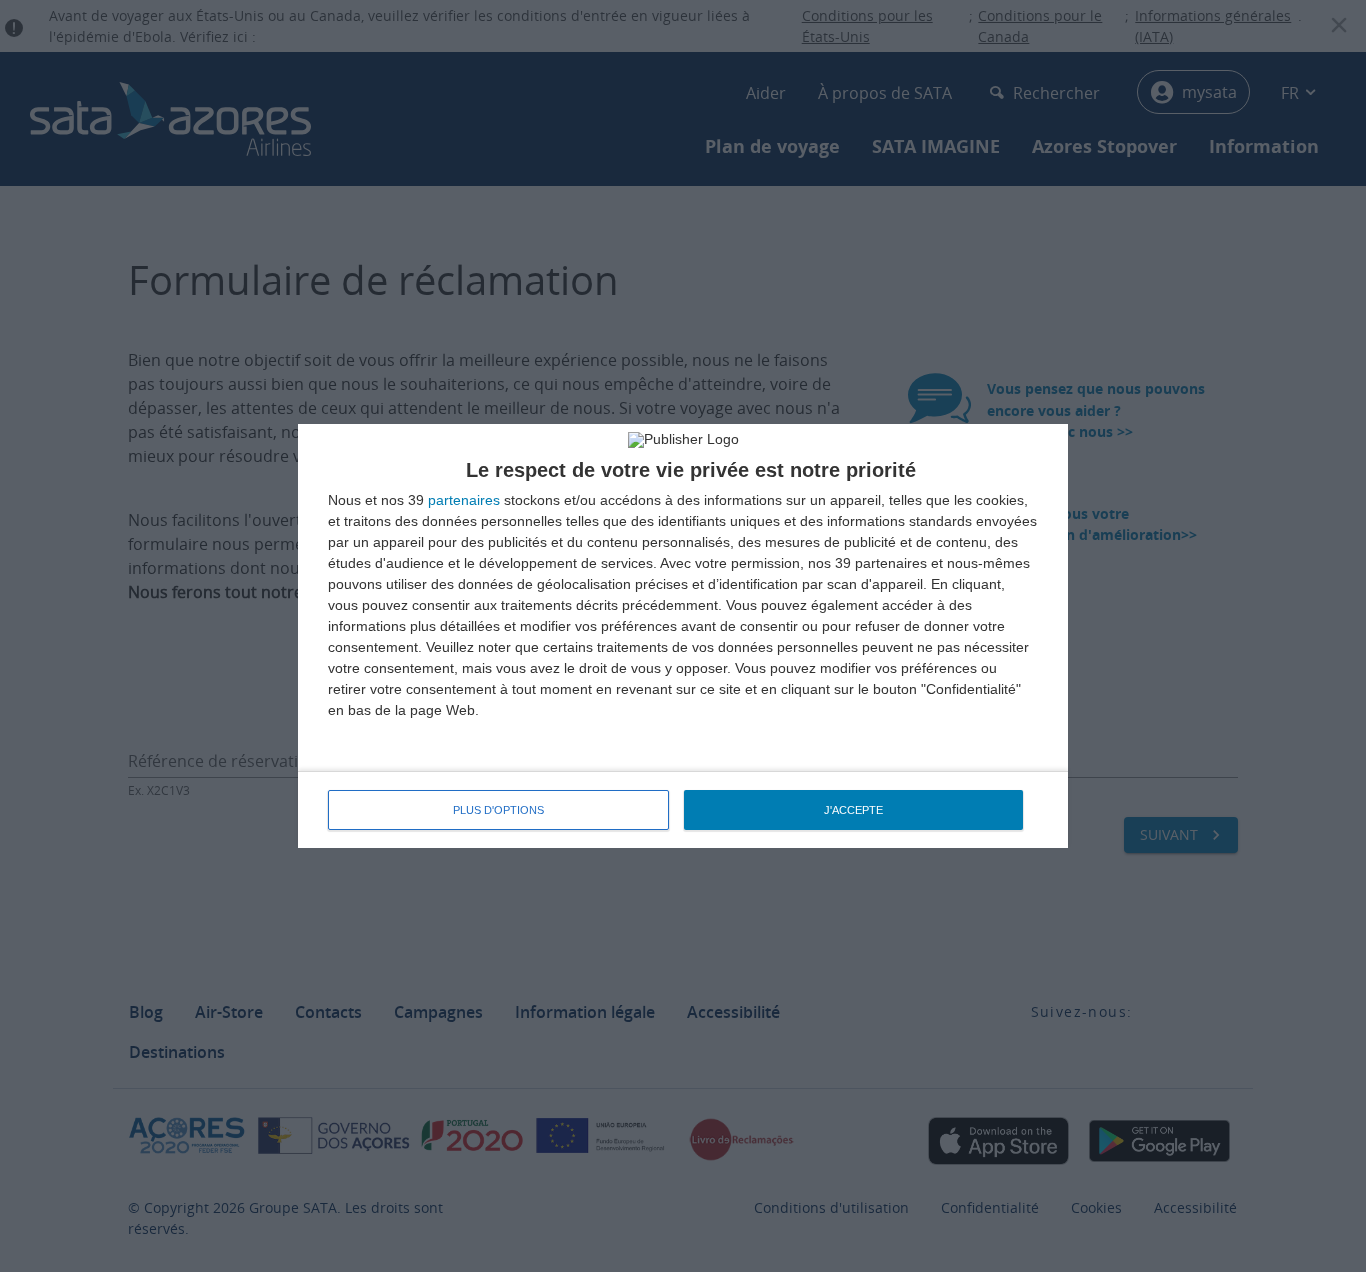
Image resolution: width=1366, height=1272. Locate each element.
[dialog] (683, 636)
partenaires (464, 500)
